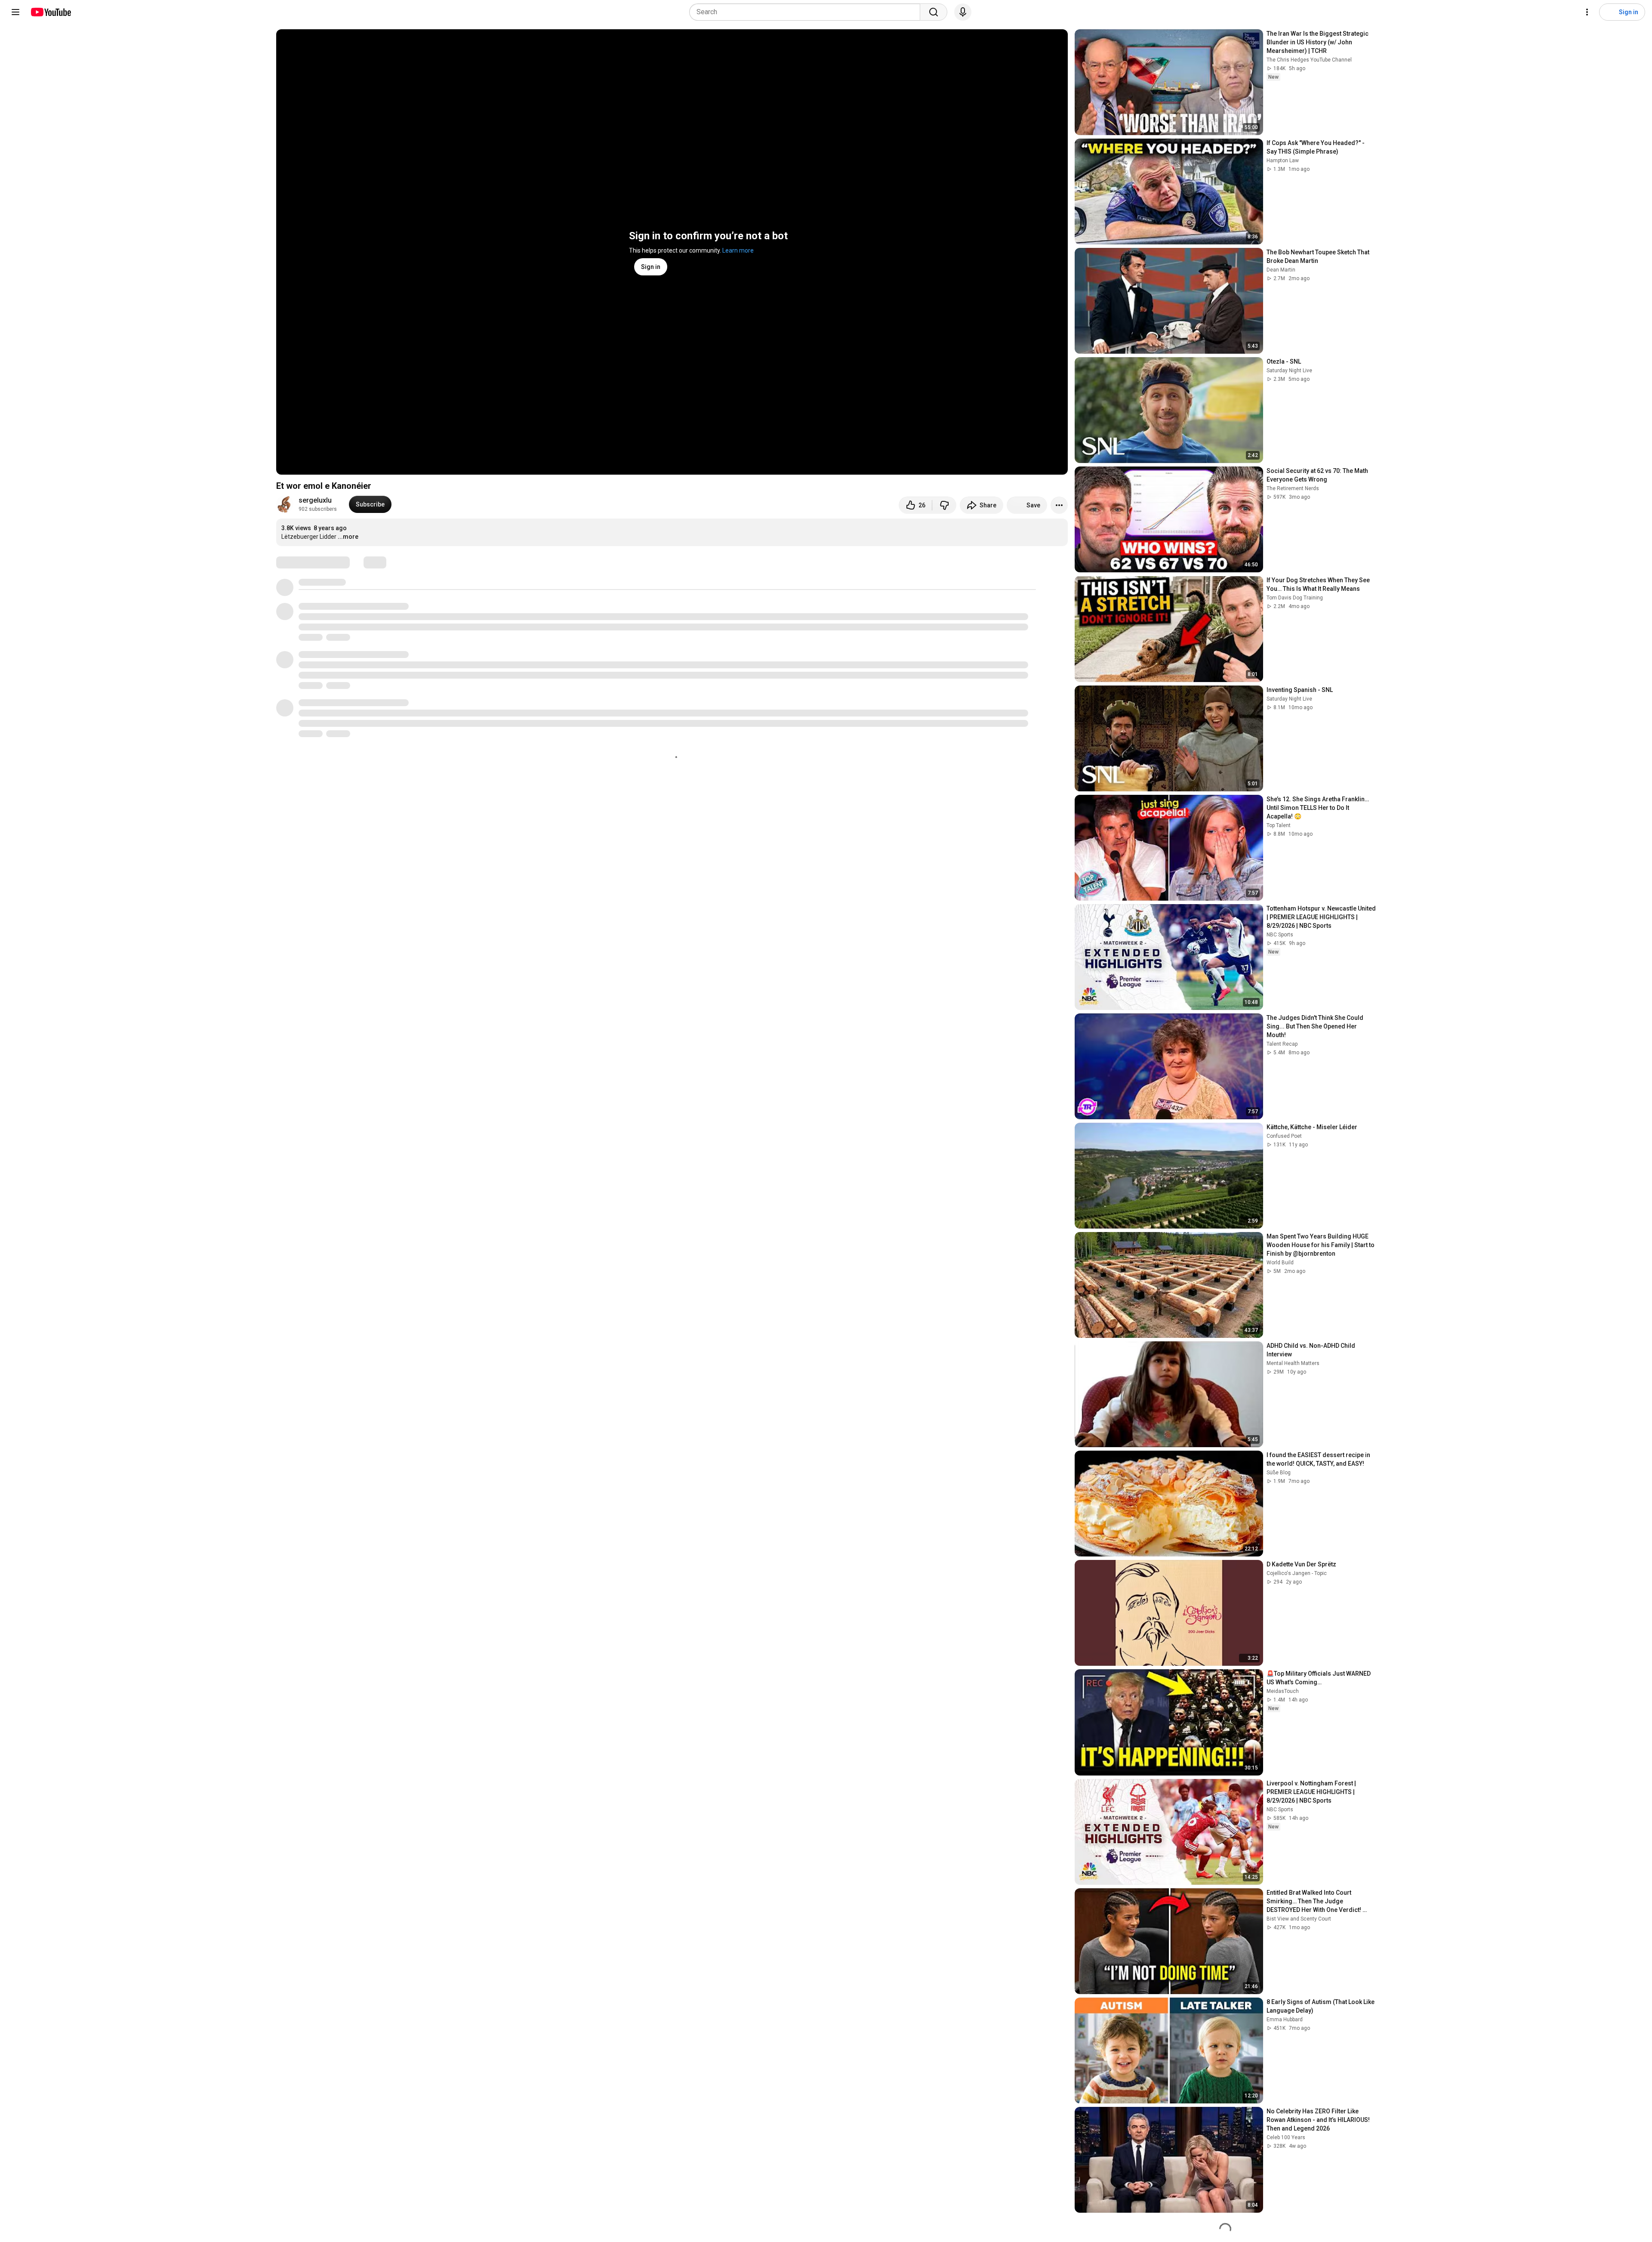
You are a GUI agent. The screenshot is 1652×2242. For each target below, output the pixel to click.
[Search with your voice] (963, 12)
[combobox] (807, 12)
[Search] (934, 12)
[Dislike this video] (944, 505)
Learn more (738, 250)
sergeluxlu (315, 500)
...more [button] (348, 537)
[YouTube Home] (51, 12)
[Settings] (1587, 12)
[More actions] (1059, 505)
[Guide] (15, 12)
